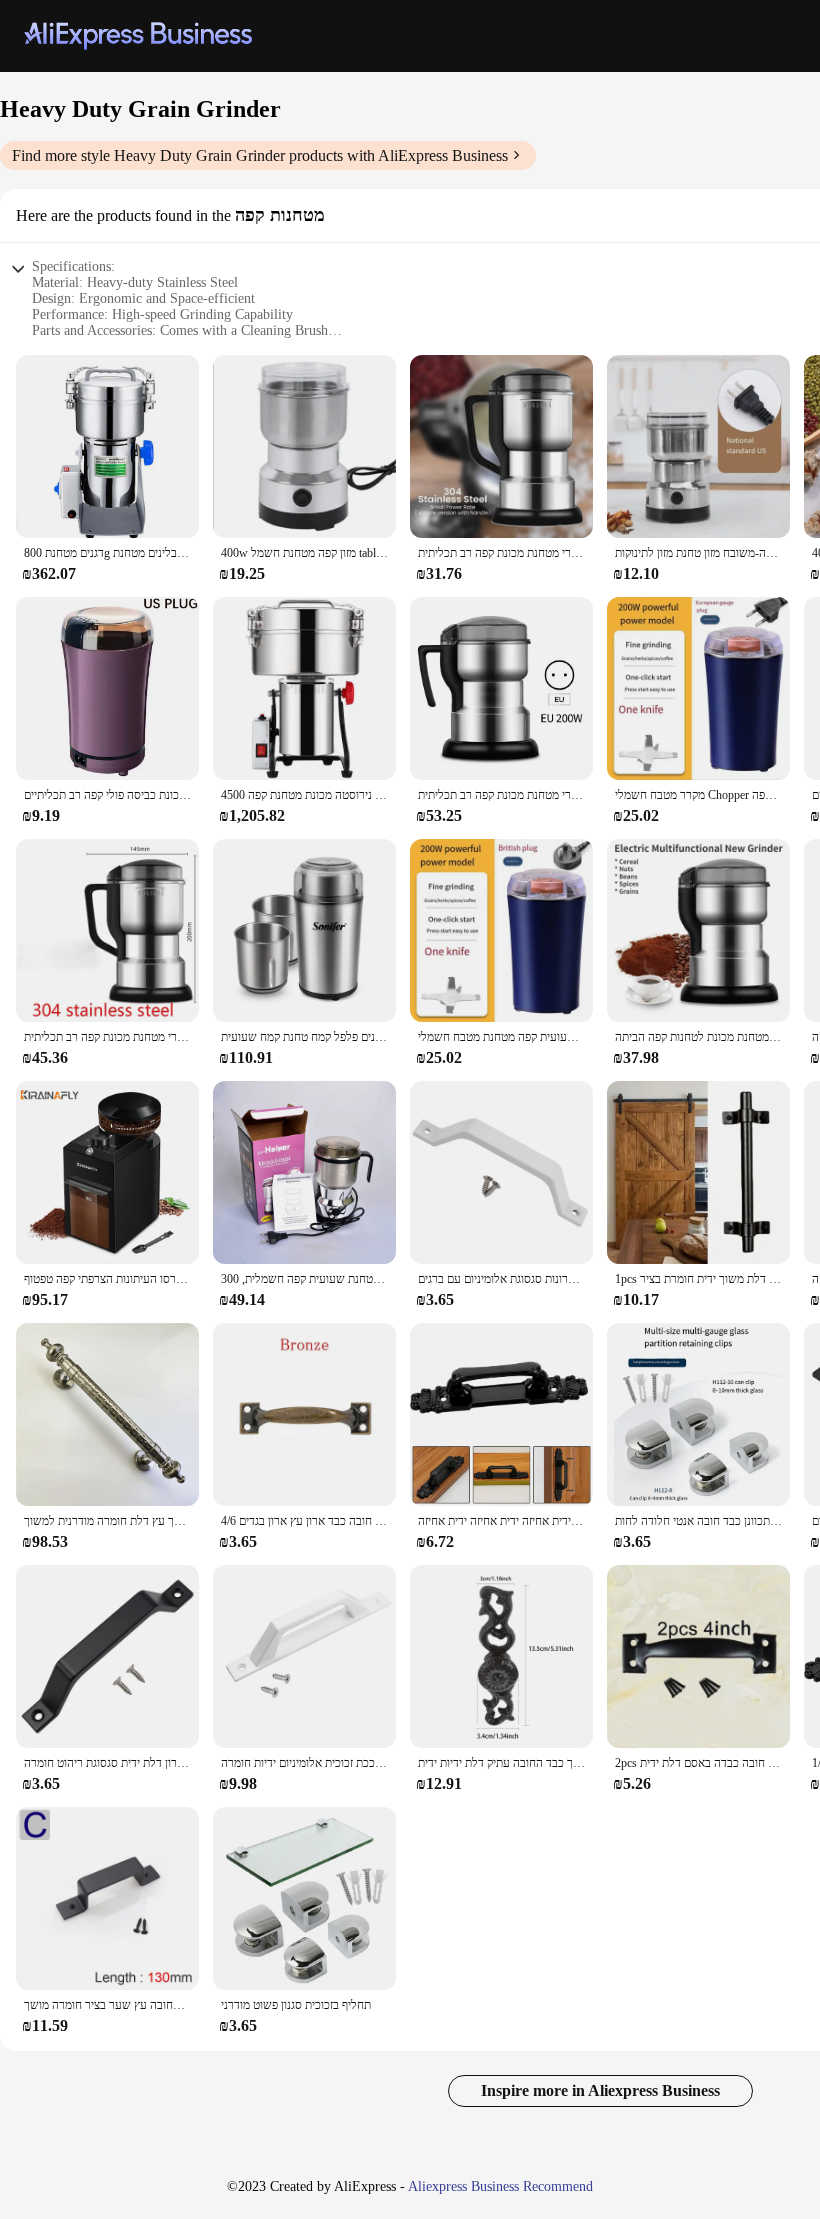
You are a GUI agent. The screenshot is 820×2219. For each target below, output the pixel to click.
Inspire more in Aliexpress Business (600, 2090)
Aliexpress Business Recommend (500, 2186)
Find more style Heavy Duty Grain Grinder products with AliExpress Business (260, 155)
